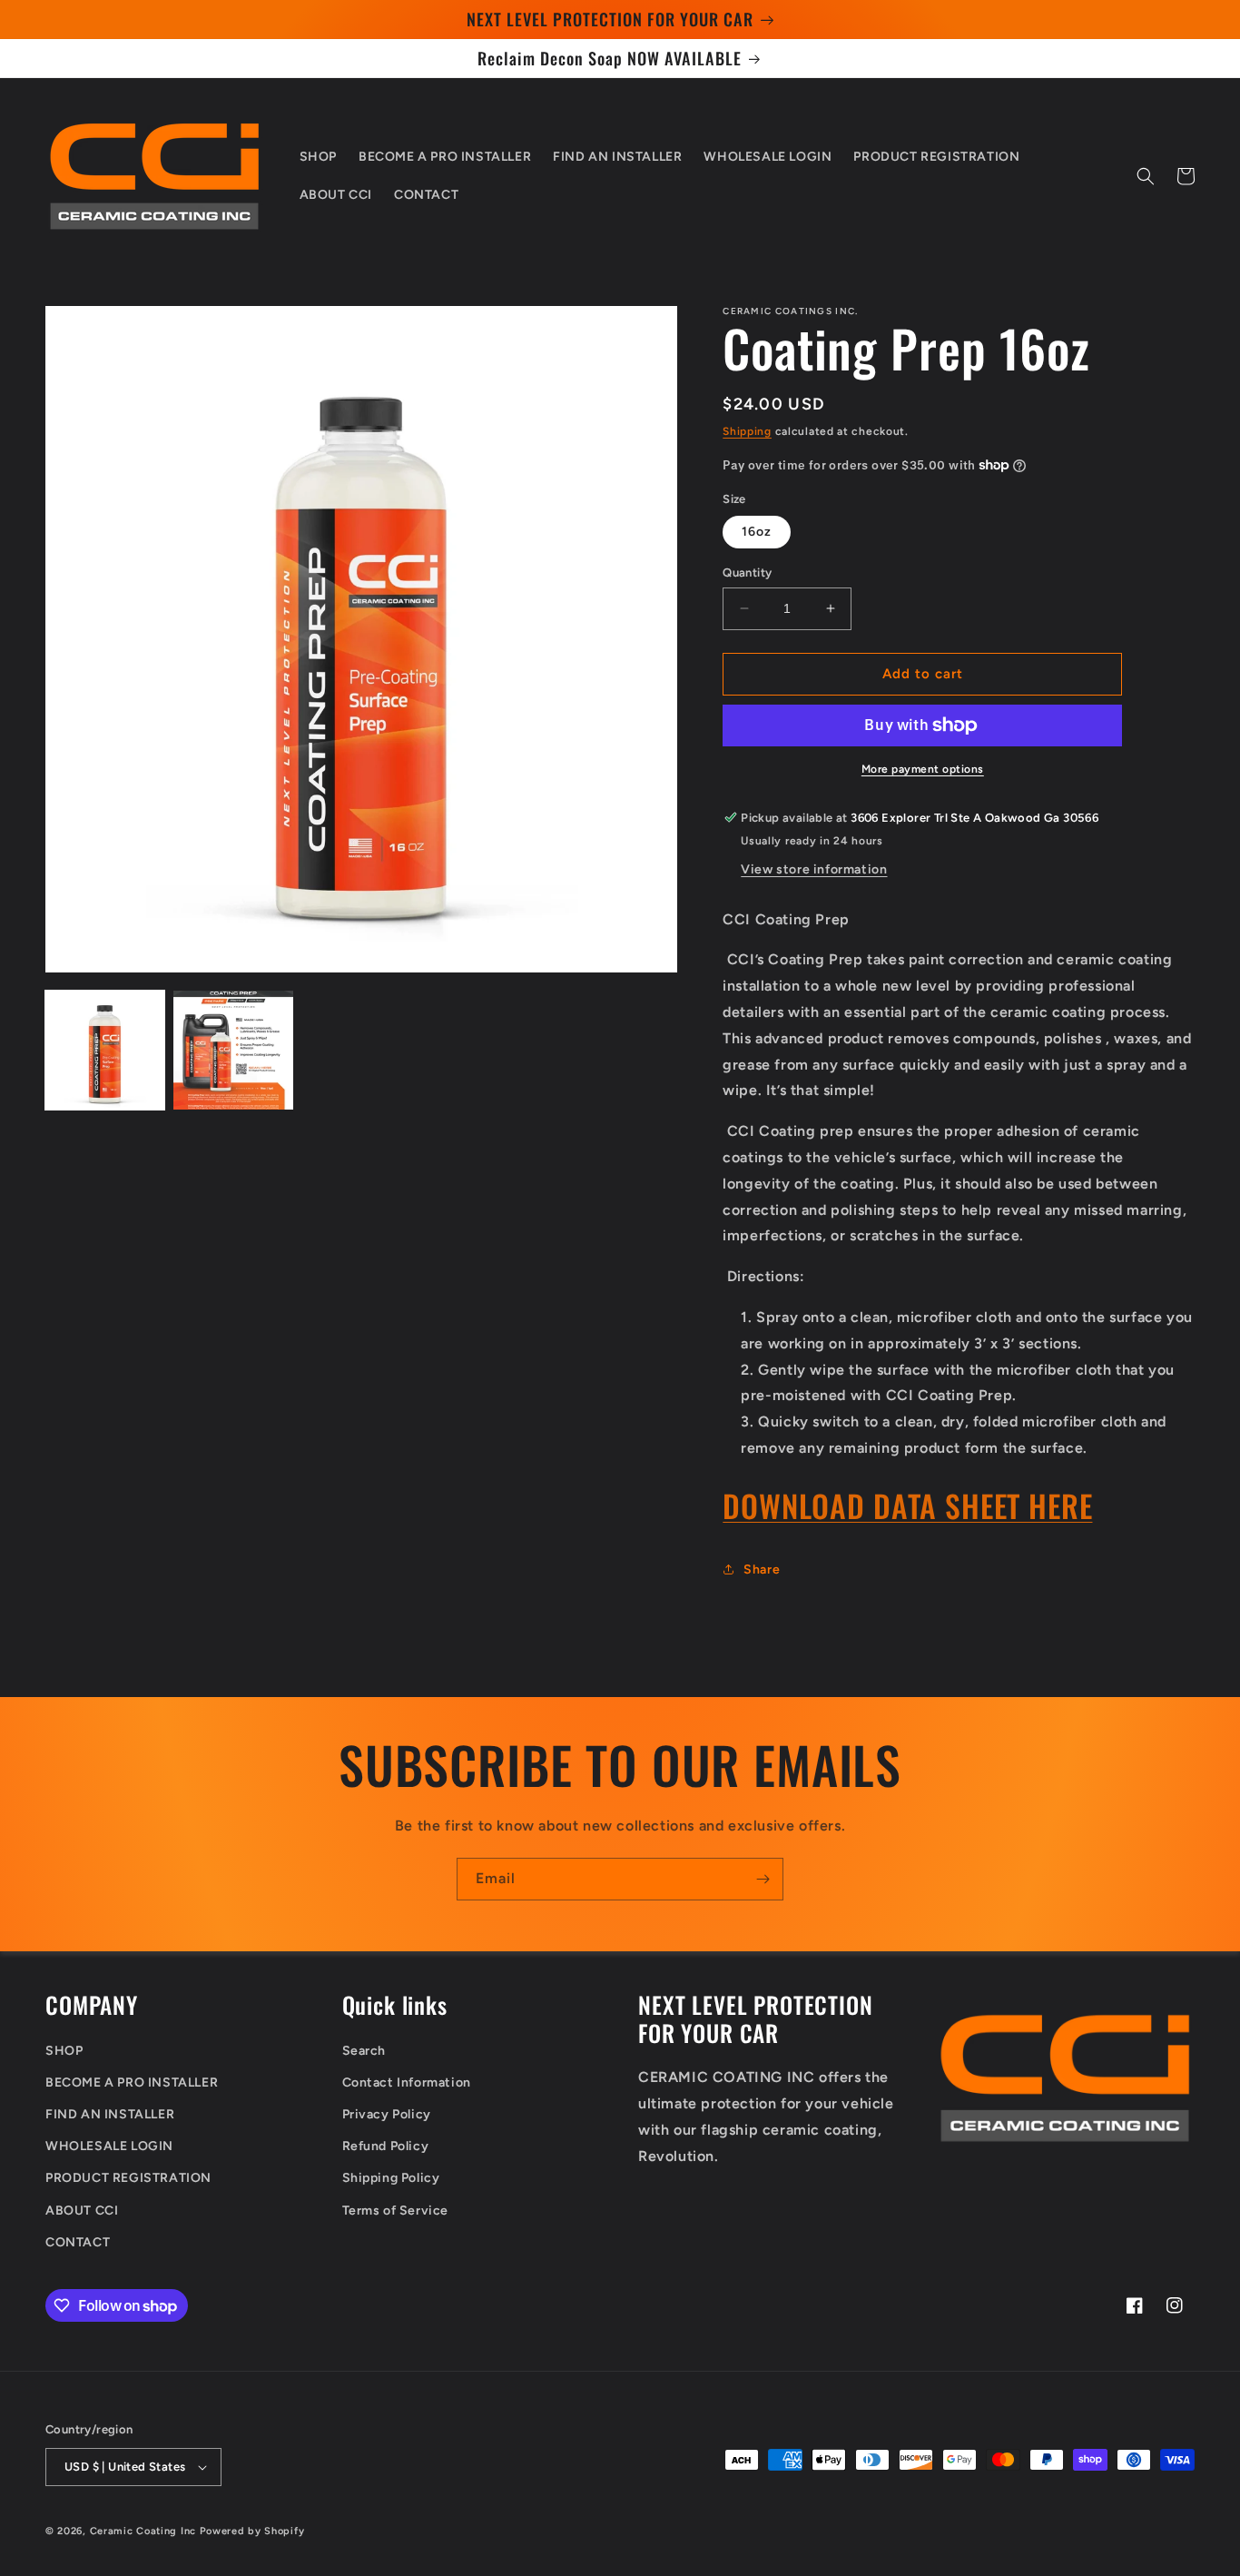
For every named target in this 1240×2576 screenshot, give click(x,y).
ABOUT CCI (82, 2211)
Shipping (747, 431)
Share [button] (762, 1569)
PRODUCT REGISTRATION (128, 2178)
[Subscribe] (763, 1879)
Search (364, 2051)
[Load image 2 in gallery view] (233, 1050)
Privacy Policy (387, 2114)
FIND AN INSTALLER (110, 2114)
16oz (757, 532)
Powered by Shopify (252, 2531)
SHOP (64, 2051)
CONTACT (78, 2242)
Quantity (747, 572)
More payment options (923, 769)
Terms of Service (396, 2211)
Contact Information (407, 2083)
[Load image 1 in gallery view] (105, 1050)
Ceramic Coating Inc (143, 2531)
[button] (1146, 176)
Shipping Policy (391, 2178)
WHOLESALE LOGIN (109, 2146)
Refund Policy (386, 2146)
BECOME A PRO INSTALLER (132, 2083)
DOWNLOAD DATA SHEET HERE (907, 1505)
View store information (814, 869)
